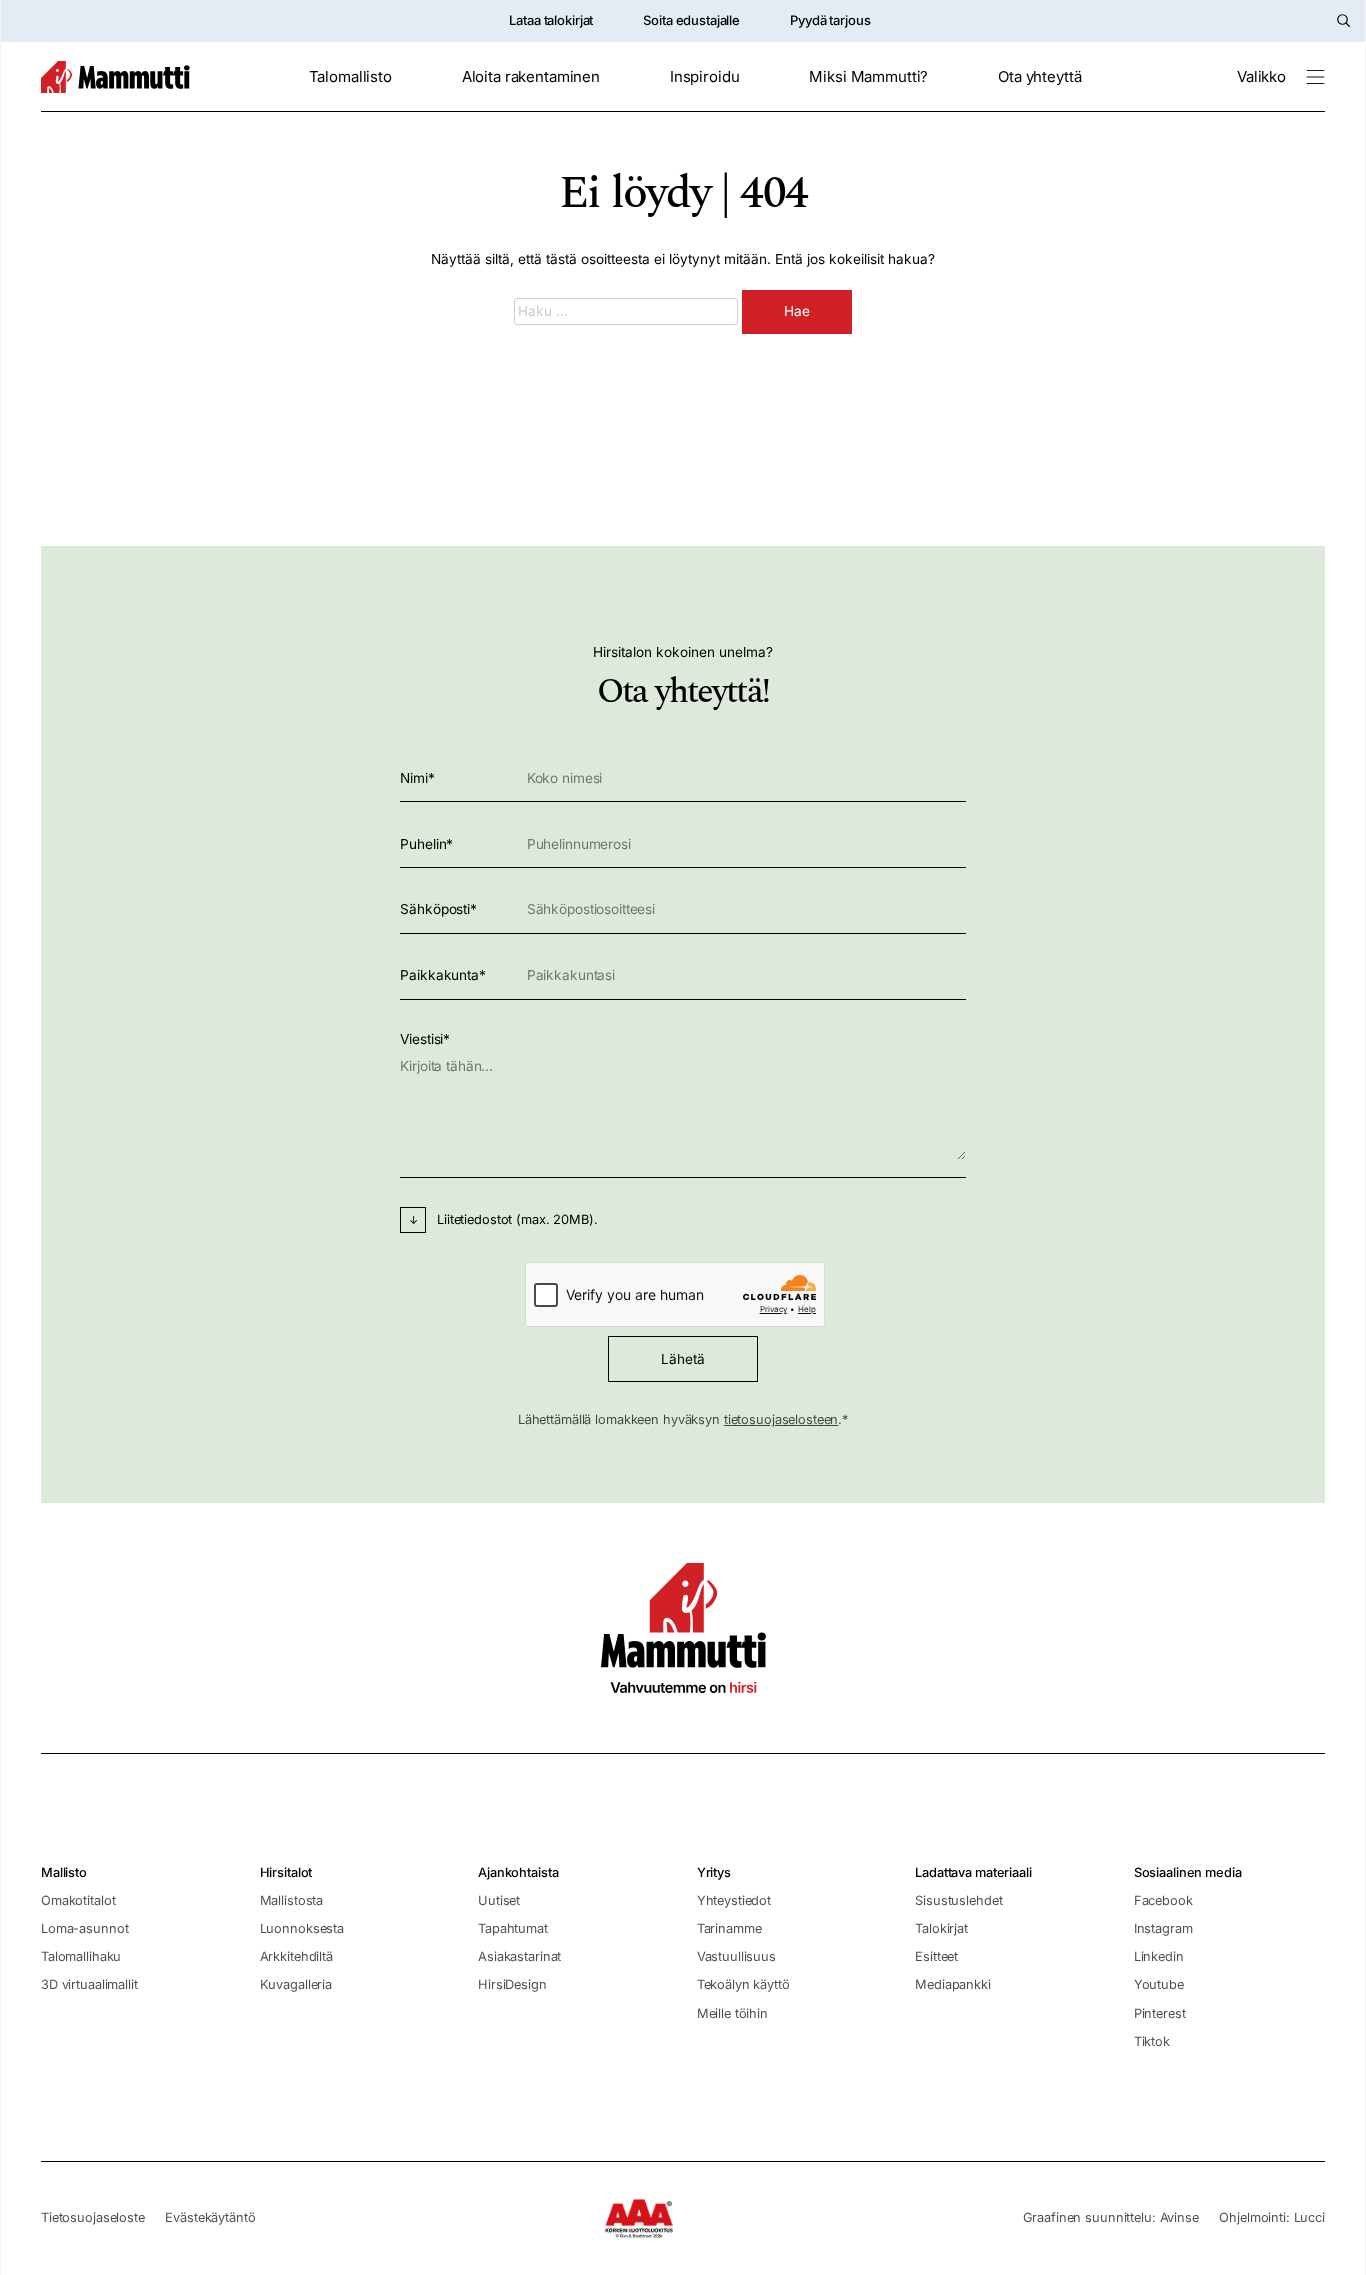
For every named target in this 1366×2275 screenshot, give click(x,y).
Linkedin (1159, 1956)
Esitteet (936, 1956)
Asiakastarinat (519, 1956)
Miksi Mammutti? (868, 77)
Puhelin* (426, 844)
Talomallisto (350, 77)
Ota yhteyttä (1039, 77)
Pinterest (1160, 2013)
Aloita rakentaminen (531, 77)
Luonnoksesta (302, 1928)
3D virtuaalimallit (89, 1984)
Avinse (1179, 2217)
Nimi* (417, 778)
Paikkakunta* (442, 975)
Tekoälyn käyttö (743, 1984)
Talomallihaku (81, 1956)
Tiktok (1152, 2041)
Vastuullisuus (736, 1956)
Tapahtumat (513, 1928)
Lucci (1309, 2217)
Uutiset (499, 1900)
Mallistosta (292, 1900)
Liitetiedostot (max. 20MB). (517, 1219)
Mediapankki (953, 1984)
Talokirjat (941, 1928)
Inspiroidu (705, 77)
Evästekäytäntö (210, 2217)
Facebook (1163, 1900)
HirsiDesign (512, 1984)
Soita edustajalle (691, 20)
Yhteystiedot (734, 1900)
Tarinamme (729, 1928)
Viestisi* (425, 1039)
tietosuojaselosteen (781, 1419)
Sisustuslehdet (958, 1900)
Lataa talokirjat (551, 20)
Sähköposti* (438, 909)
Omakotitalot (78, 1900)
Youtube (1159, 1984)
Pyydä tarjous (830, 20)
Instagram (1163, 1928)
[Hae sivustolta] (1343, 20)
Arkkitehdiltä (296, 1956)
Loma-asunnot (84, 1928)
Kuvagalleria (296, 1984)
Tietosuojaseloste (93, 2217)
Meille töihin (732, 2013)
